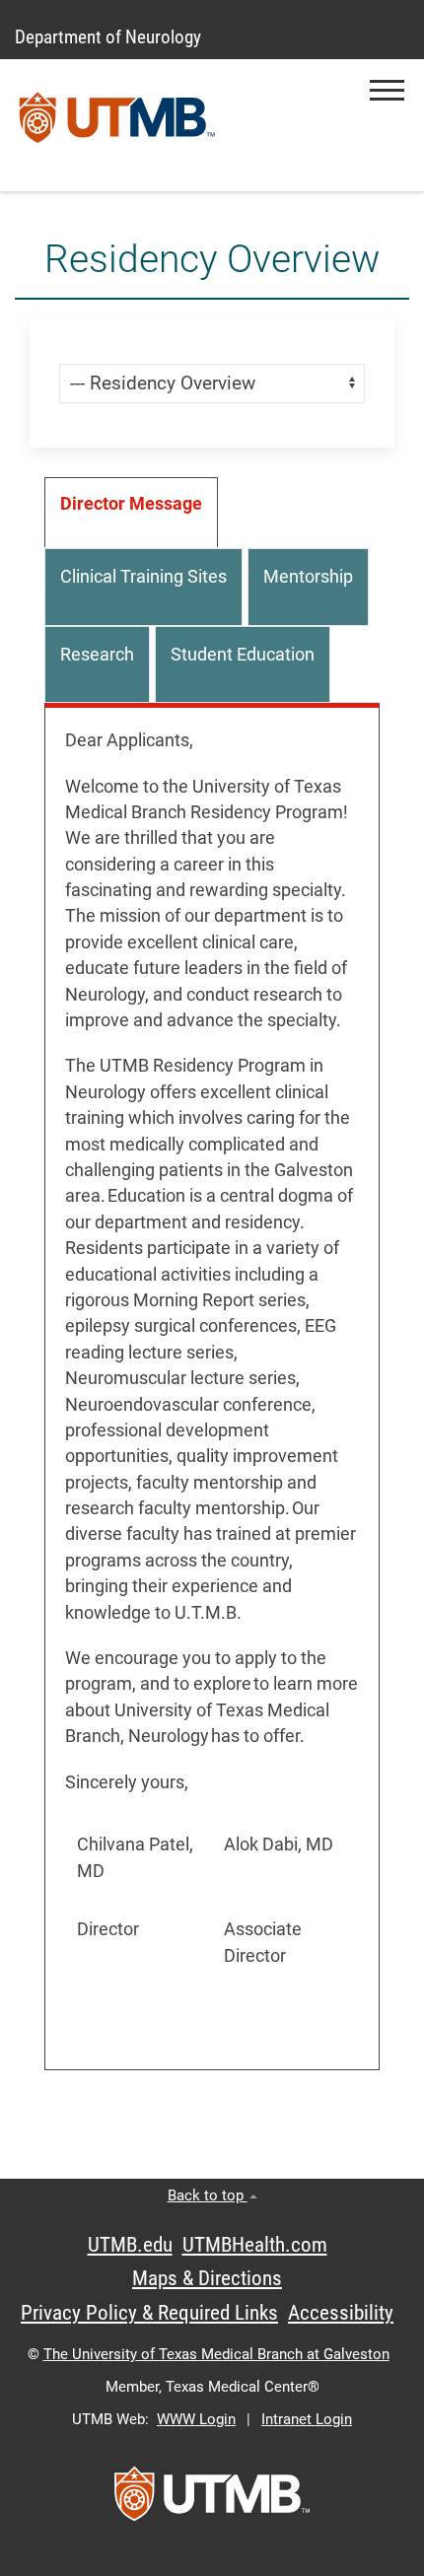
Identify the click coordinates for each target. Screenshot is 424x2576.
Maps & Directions (207, 2278)
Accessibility (341, 2313)
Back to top (208, 2195)
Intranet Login (307, 2419)
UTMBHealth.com (255, 2245)
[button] (387, 90)
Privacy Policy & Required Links (149, 2313)
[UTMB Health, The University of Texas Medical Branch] (212, 2500)
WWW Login (196, 2419)
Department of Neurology (108, 37)
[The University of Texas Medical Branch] (117, 125)
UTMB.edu (130, 2245)
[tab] (131, 513)
